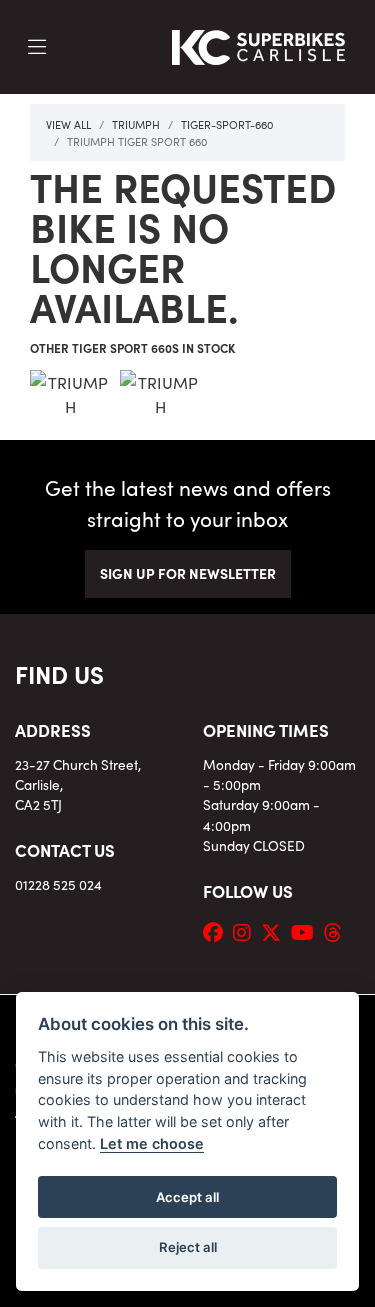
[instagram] (247, 931)
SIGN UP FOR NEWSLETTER (188, 573)
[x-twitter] (276, 931)
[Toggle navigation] (37, 47)
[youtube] (307, 931)
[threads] (338, 931)
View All (68, 124)
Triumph (136, 124)
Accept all (187, 1197)
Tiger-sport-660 (227, 124)
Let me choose (152, 1143)
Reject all (188, 1247)
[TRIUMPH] (70, 400)
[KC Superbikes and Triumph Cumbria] (259, 44)
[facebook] (218, 931)
